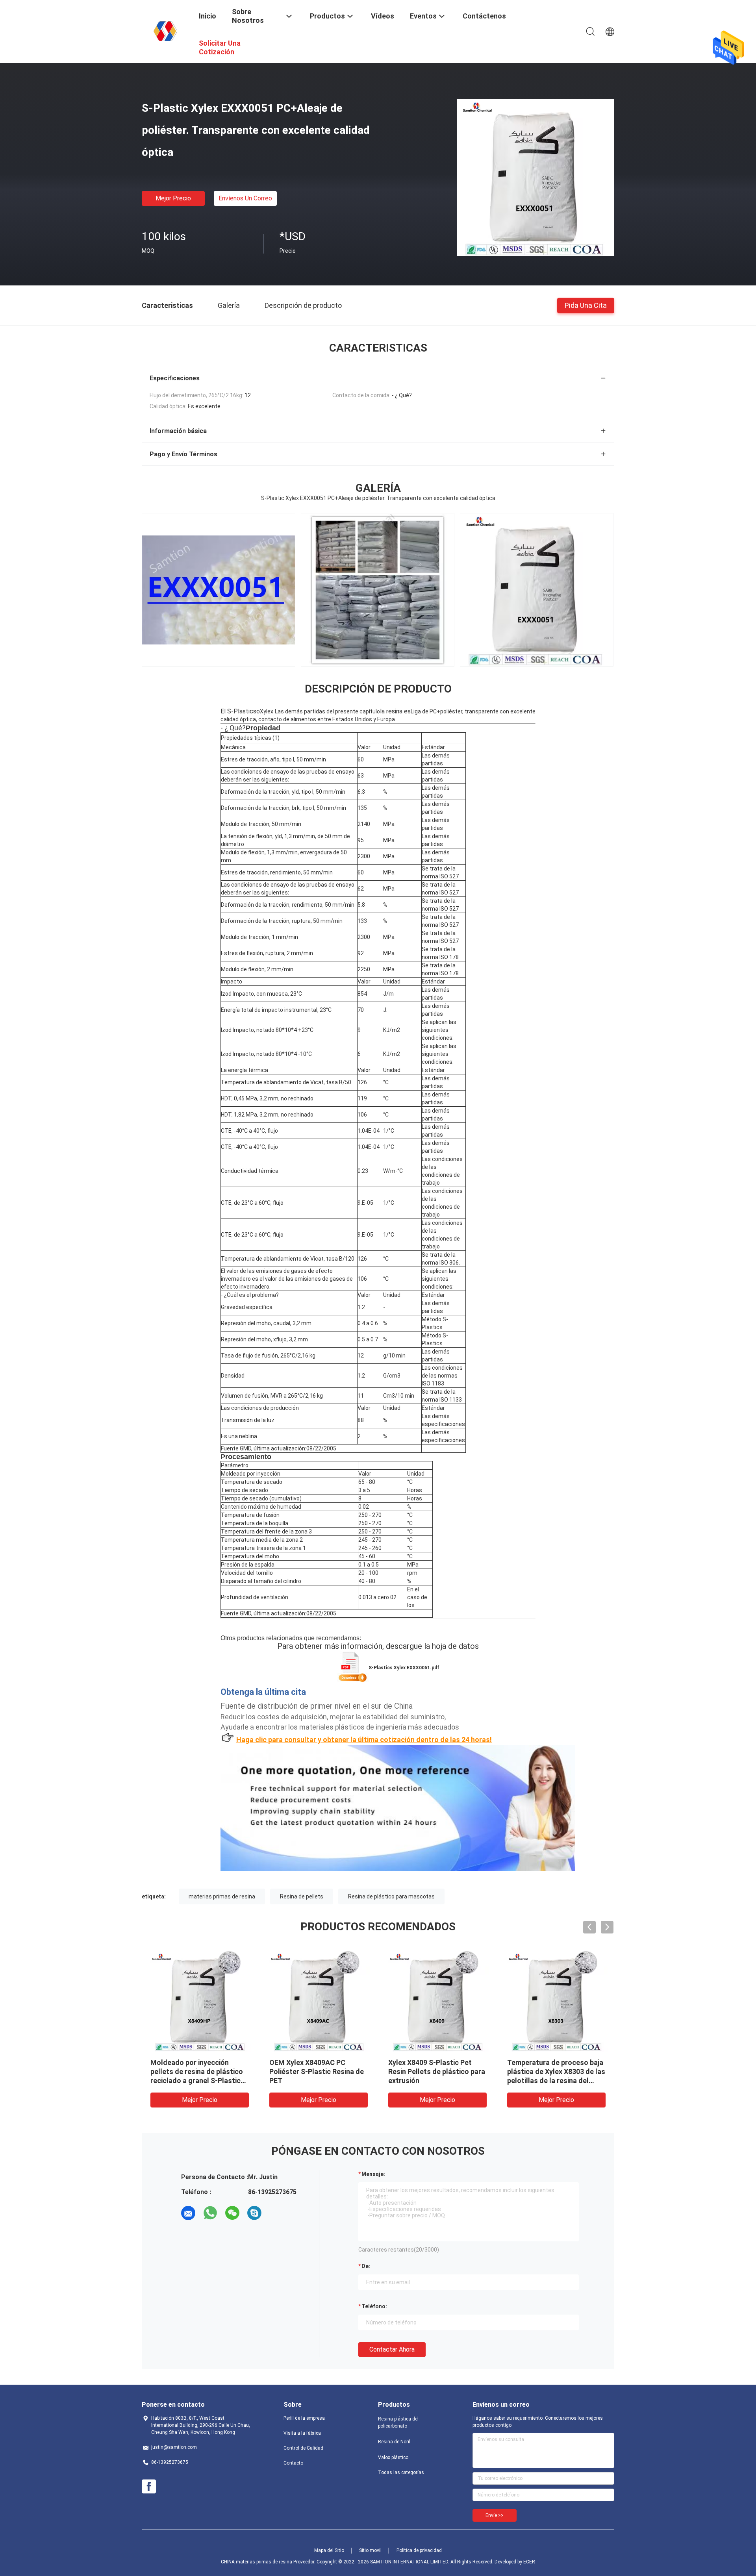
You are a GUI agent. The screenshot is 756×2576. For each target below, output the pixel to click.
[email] (188, 2213)
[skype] (254, 2213)
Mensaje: (373, 2174)
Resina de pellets (302, 1896)
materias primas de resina (222, 1896)
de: (366, 2266)
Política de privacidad (419, 2550)
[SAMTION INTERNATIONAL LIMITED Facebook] (149, 2487)
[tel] (276, 2213)
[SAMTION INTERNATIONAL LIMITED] (165, 31)
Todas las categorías (401, 2472)
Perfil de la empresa (304, 2418)
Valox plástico (393, 2457)
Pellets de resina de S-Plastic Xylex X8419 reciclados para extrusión (555, 2071)
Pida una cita (586, 305)
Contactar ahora (392, 2349)
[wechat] (232, 2213)
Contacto (293, 2463)
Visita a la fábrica (302, 2433)
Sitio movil (370, 2550)
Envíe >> (495, 2515)
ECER (529, 2562)
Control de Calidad (303, 2448)
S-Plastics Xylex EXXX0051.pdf (404, 1668)
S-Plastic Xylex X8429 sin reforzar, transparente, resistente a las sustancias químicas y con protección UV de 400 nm (318, 2081)
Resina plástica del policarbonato (398, 2422)
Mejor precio (173, 198)
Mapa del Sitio (329, 2550)
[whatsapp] (210, 2213)
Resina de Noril (394, 2442)
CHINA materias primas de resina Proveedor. (269, 2562)
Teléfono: (374, 2306)
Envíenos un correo (245, 198)
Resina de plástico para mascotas (391, 1896)
